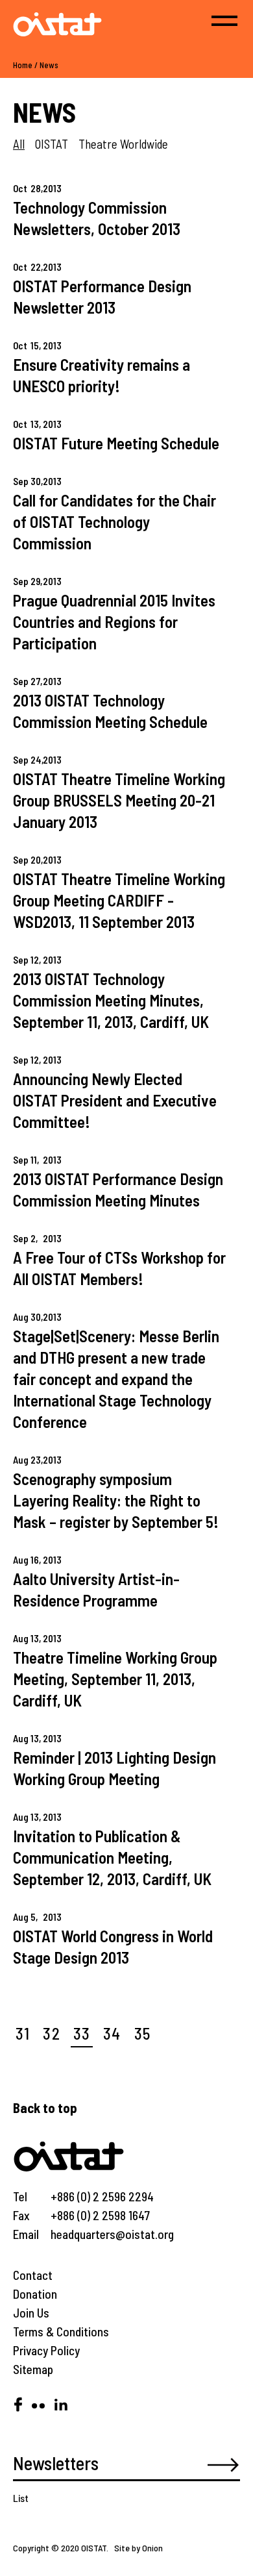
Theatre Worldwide (123, 144)
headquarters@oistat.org (112, 2234)
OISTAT (52, 144)
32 (51, 2033)
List (21, 2498)
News (49, 65)
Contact (33, 2275)
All (19, 144)
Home (23, 65)
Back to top (45, 2107)
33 (82, 2033)
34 (112, 2033)
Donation (35, 2294)
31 (23, 2033)
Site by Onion (139, 2548)
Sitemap (33, 2369)
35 (142, 2033)
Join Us (31, 2313)
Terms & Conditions (61, 2332)
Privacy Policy (46, 2350)
